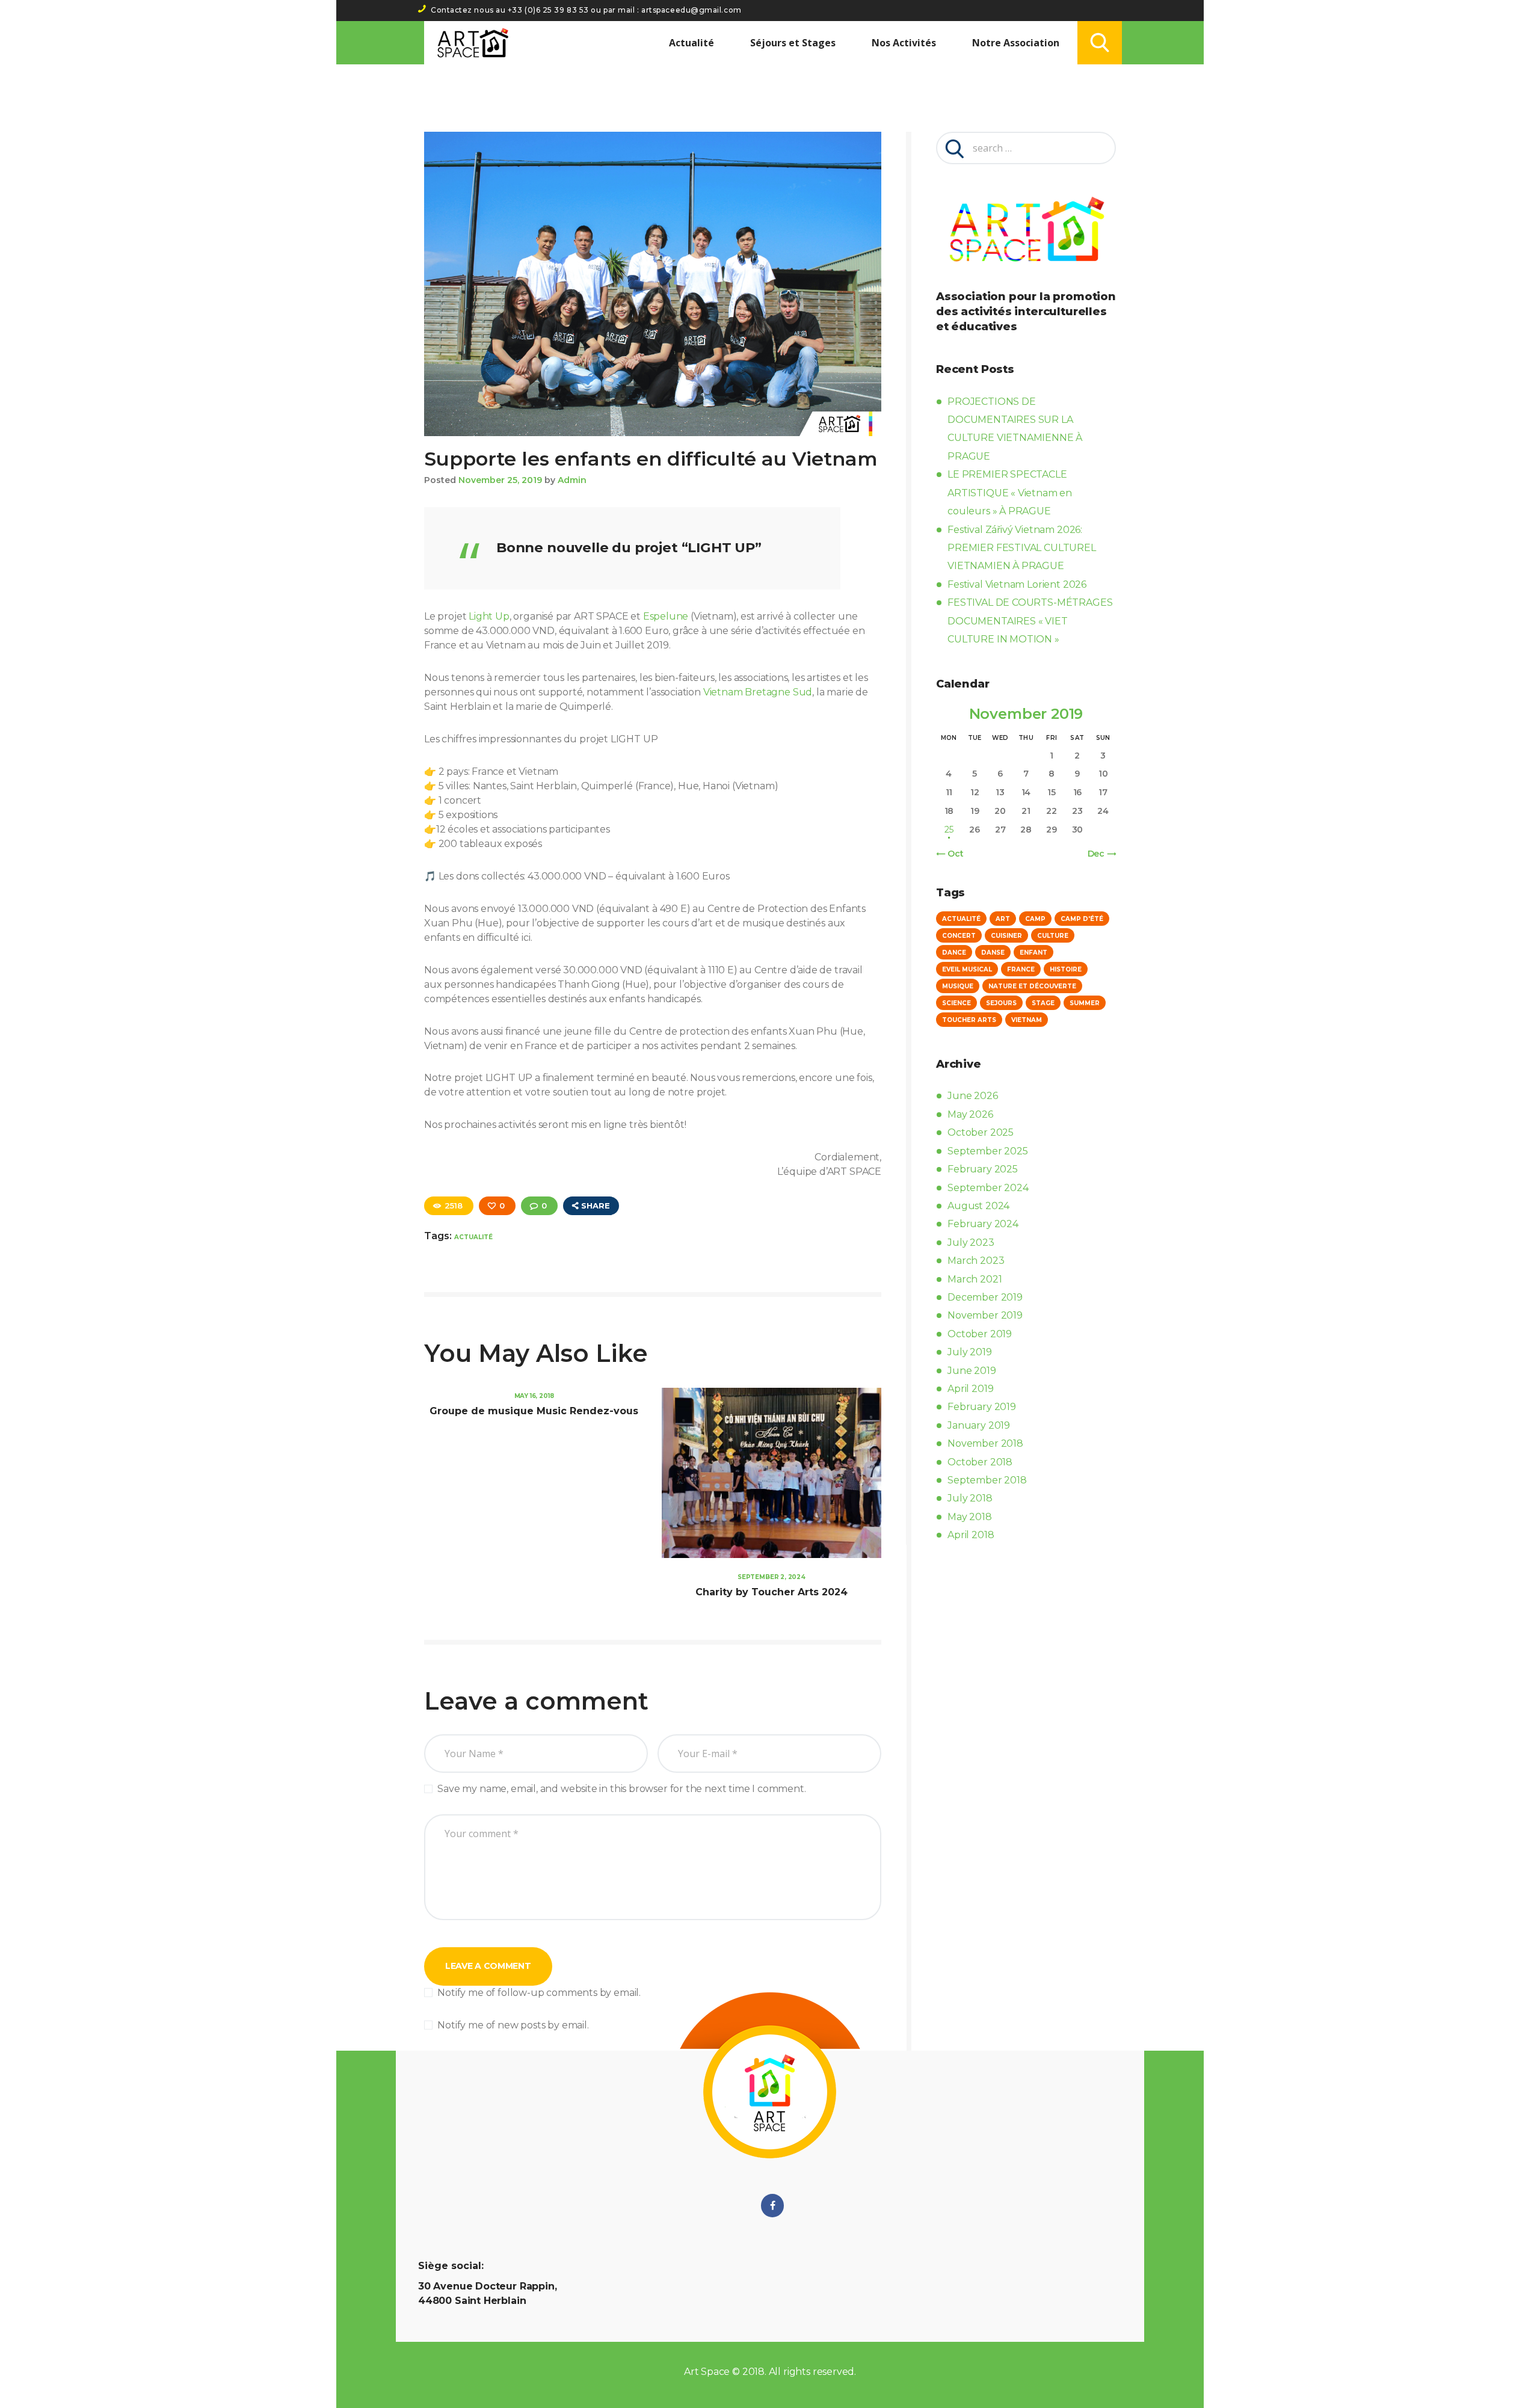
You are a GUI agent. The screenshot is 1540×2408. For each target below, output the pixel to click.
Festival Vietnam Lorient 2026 (1017, 584)
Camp (1035, 919)
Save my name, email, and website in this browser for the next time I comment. (621, 1789)
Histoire (1066, 969)
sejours (1001, 1003)
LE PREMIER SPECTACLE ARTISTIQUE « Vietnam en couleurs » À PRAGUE (1010, 493)
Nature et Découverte (1032, 986)
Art (1003, 919)
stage (1043, 1003)
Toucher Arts (969, 1020)
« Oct (952, 854)
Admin (572, 480)
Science (956, 1003)
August (978, 1206)
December (985, 1297)
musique (958, 986)
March (976, 1261)
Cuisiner (1006, 936)
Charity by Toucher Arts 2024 (772, 1592)
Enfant (1033, 953)
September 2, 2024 (772, 1577)
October (981, 1132)
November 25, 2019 (500, 480)
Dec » (1099, 854)
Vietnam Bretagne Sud (758, 692)
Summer (1085, 1003)
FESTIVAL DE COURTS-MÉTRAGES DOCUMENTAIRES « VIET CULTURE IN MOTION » (1030, 621)
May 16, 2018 (534, 1396)
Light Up (489, 616)
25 (949, 830)
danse (993, 953)
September (987, 1151)
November (985, 1315)
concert (959, 936)
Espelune (666, 616)
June (972, 1096)
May (970, 1114)
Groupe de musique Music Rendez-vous (534, 1411)
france (1021, 969)
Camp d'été (1082, 919)
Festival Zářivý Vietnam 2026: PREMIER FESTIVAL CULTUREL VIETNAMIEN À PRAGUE (1022, 548)
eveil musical (967, 969)
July (971, 1242)
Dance (954, 953)
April (970, 1389)
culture (1053, 936)
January (979, 1425)
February (983, 1169)
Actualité (473, 1237)
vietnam (1027, 1020)
